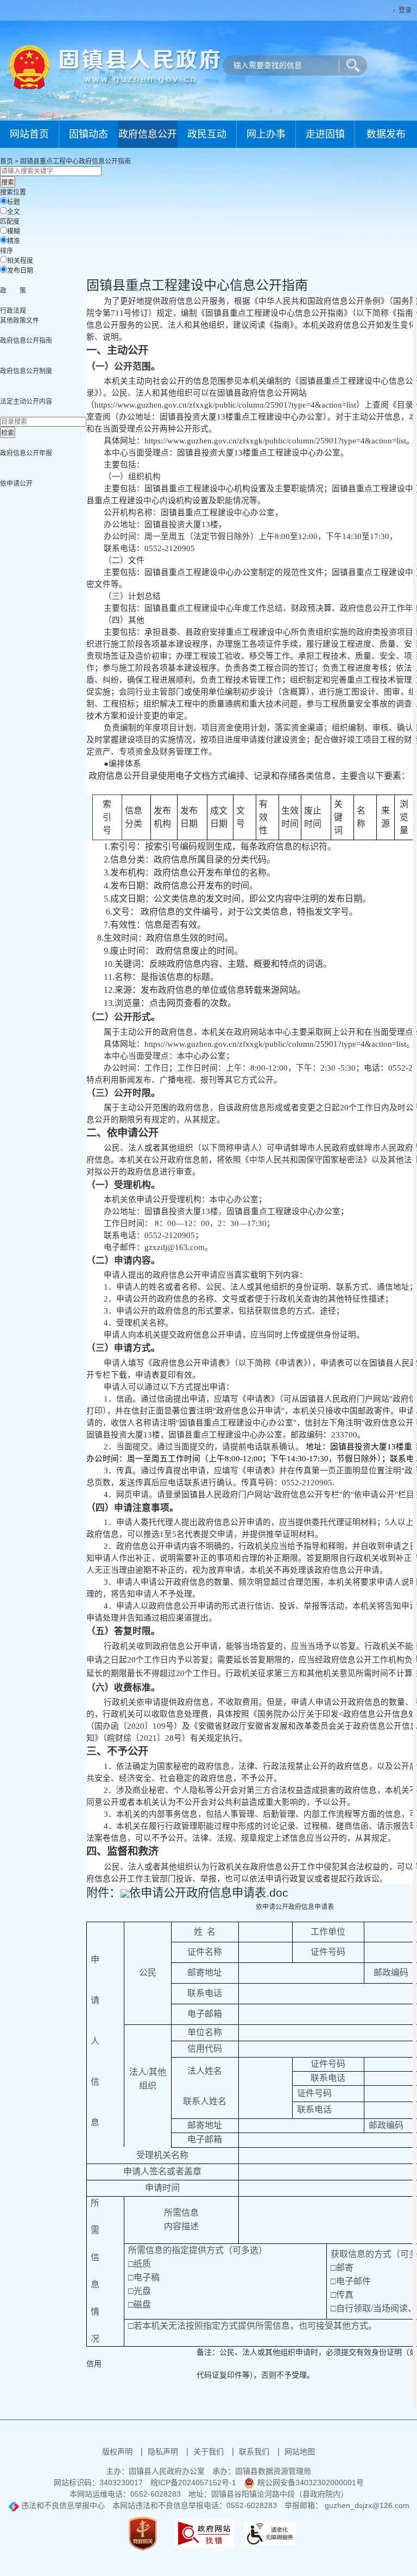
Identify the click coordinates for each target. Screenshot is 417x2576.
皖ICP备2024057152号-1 (193, 2483)
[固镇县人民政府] (115, 66)
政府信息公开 (148, 134)
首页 (7, 161)
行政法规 (13, 311)
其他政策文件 (20, 321)
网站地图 (300, 2452)
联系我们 (255, 2452)
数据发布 (386, 134)
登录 (405, 10)
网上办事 (266, 134)
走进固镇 (325, 134)
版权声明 (118, 2452)
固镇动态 (89, 134)
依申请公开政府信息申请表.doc (209, 1893)
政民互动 (207, 134)
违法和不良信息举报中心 (62, 2505)
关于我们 (210, 2452)
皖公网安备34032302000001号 (311, 2483)
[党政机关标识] (143, 2533)
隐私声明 (164, 2452)
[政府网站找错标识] (204, 2533)
